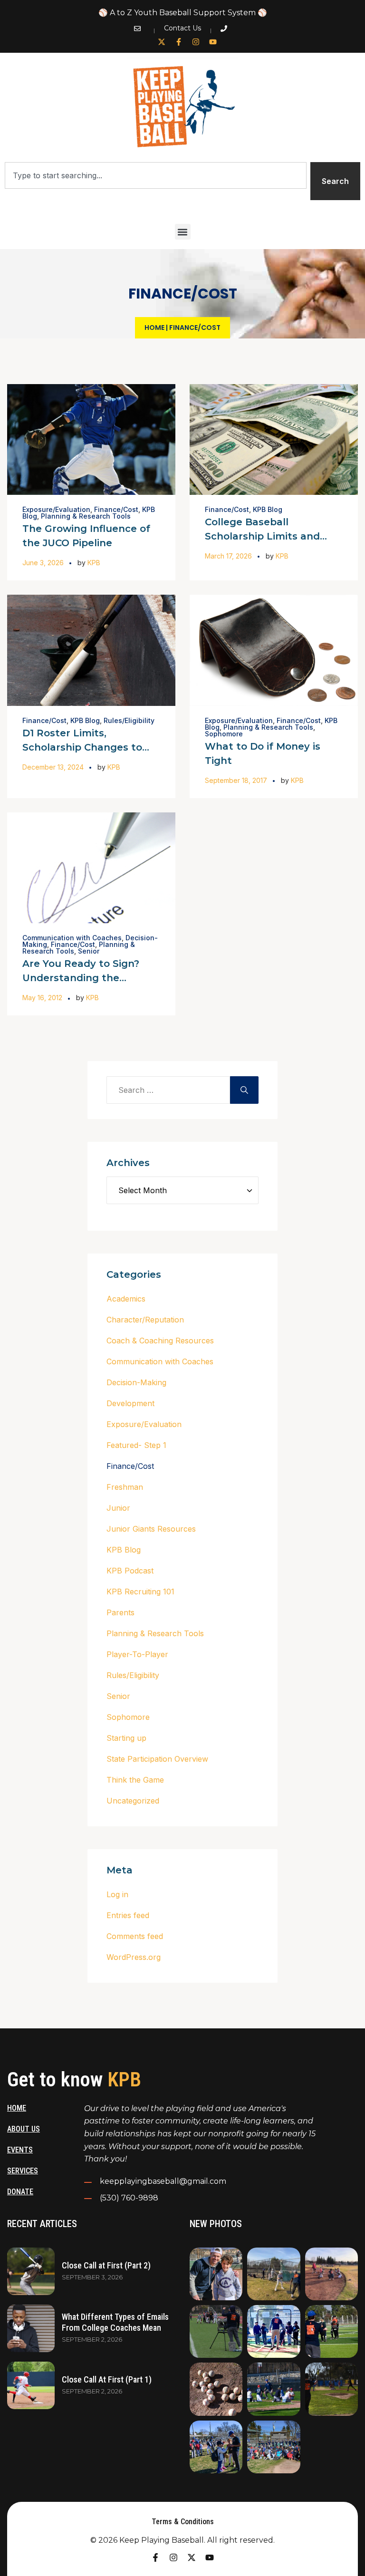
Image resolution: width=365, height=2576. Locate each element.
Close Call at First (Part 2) (106, 2265)
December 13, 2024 (53, 767)
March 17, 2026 (228, 556)
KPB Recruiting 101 (140, 1592)
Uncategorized (133, 1801)
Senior (89, 951)
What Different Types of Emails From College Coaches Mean (115, 2322)
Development (130, 1403)
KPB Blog (268, 509)
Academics (126, 1299)
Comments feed (135, 1936)
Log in (117, 1894)
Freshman (125, 1487)
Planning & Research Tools (86, 516)
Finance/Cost (116, 509)
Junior (118, 1508)
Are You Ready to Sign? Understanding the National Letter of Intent (85, 978)
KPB (94, 563)
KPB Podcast (130, 1571)
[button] (183, 232)
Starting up (126, 1738)
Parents (120, 1612)
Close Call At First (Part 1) (107, 2379)
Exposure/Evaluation (56, 509)
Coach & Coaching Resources (160, 1341)
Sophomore (224, 734)
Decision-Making (136, 1382)
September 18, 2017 (236, 780)
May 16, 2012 (42, 998)
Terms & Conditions (183, 2522)
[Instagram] (196, 42)
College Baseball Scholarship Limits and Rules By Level (262, 536)
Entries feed (128, 1915)
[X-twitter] (162, 42)
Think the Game (135, 1780)
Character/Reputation (145, 1320)
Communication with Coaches (72, 938)
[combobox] (156, 175)
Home (154, 328)
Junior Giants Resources (151, 1529)
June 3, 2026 (43, 563)
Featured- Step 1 (136, 1445)
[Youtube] (213, 42)
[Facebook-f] (179, 42)
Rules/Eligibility (129, 720)
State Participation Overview (157, 1759)
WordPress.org (134, 1957)
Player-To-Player (137, 1654)
